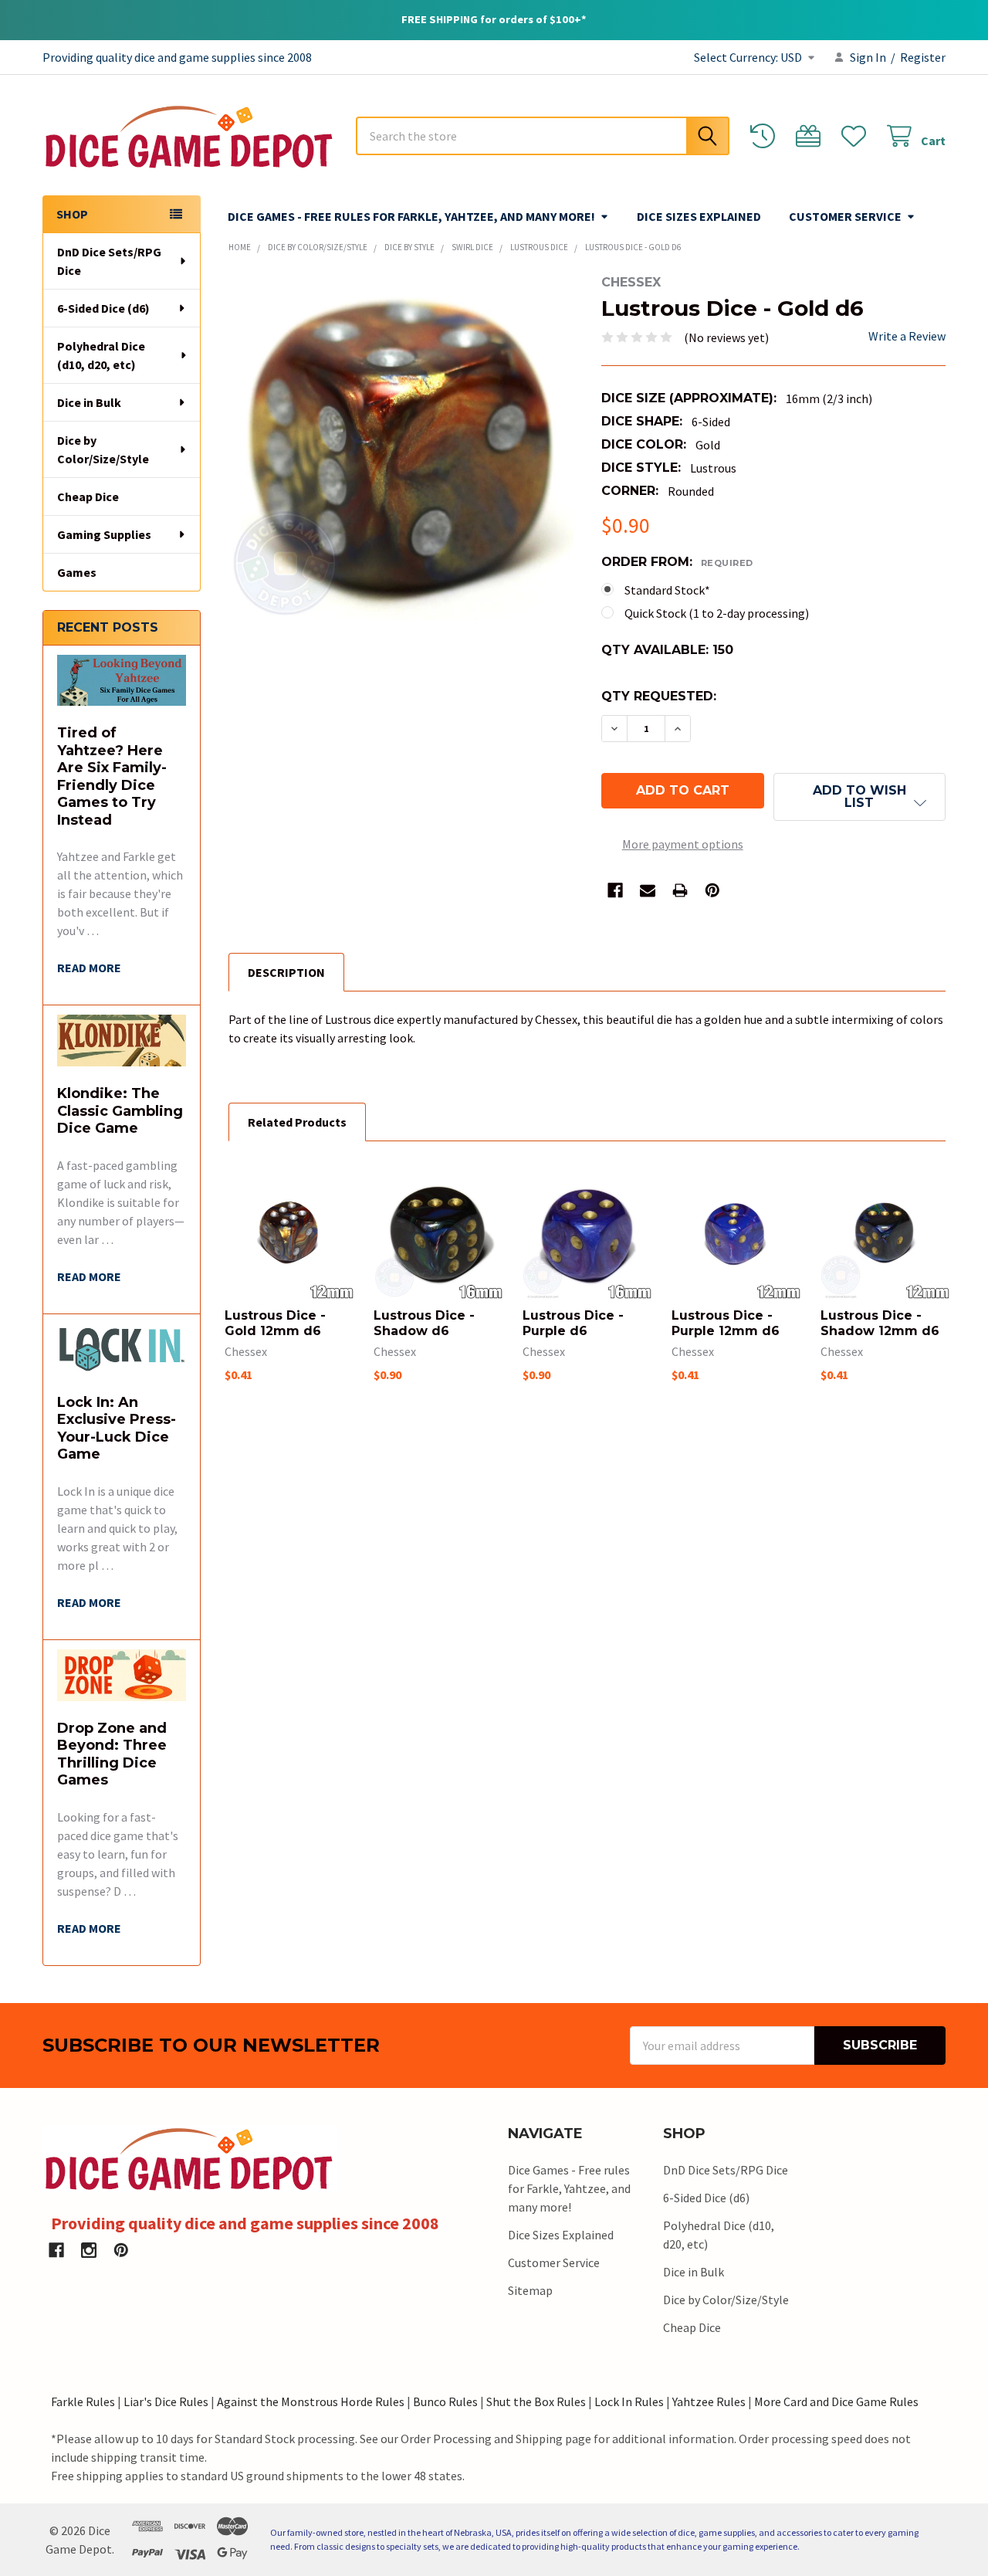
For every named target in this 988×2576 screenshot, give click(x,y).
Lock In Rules (629, 2401)
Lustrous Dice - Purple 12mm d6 (726, 1323)
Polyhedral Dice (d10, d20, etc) (101, 355)
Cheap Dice (88, 497)
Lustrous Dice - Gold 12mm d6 (275, 1323)
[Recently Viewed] (766, 136)
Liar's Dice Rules (166, 2401)
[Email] (648, 890)
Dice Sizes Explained (699, 216)
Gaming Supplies (104, 534)
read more (89, 968)
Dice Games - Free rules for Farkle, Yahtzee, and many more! (411, 216)
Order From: (677, 562)
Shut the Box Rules (536, 2401)
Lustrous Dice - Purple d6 (573, 1323)
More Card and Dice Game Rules (836, 2401)
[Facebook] (615, 890)
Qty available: (667, 650)
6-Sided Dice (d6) (103, 308)
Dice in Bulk (89, 402)
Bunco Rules (445, 2401)
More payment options (683, 844)
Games (77, 572)
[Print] (680, 890)
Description (286, 972)
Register (923, 57)
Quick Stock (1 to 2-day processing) (717, 613)
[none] (401, 447)
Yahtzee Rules (709, 2401)
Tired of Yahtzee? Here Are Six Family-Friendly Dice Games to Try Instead (112, 776)
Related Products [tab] (297, 1122)
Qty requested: (659, 696)
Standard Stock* (667, 590)
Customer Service (845, 216)
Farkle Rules (83, 2401)
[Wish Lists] (857, 136)
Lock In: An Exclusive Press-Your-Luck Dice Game (117, 1429)
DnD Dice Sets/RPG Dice (109, 261)
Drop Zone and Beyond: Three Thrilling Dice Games (112, 1754)
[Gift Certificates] (812, 136)
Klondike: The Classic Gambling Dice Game (120, 1111)
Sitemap (530, 2290)
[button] (859, 797)
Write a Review (907, 336)
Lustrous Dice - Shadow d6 (424, 1323)
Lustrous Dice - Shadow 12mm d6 (880, 1323)
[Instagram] (89, 2250)
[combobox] (543, 136)
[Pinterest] (712, 890)
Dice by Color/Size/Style (103, 449)
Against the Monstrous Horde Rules (311, 2401)
